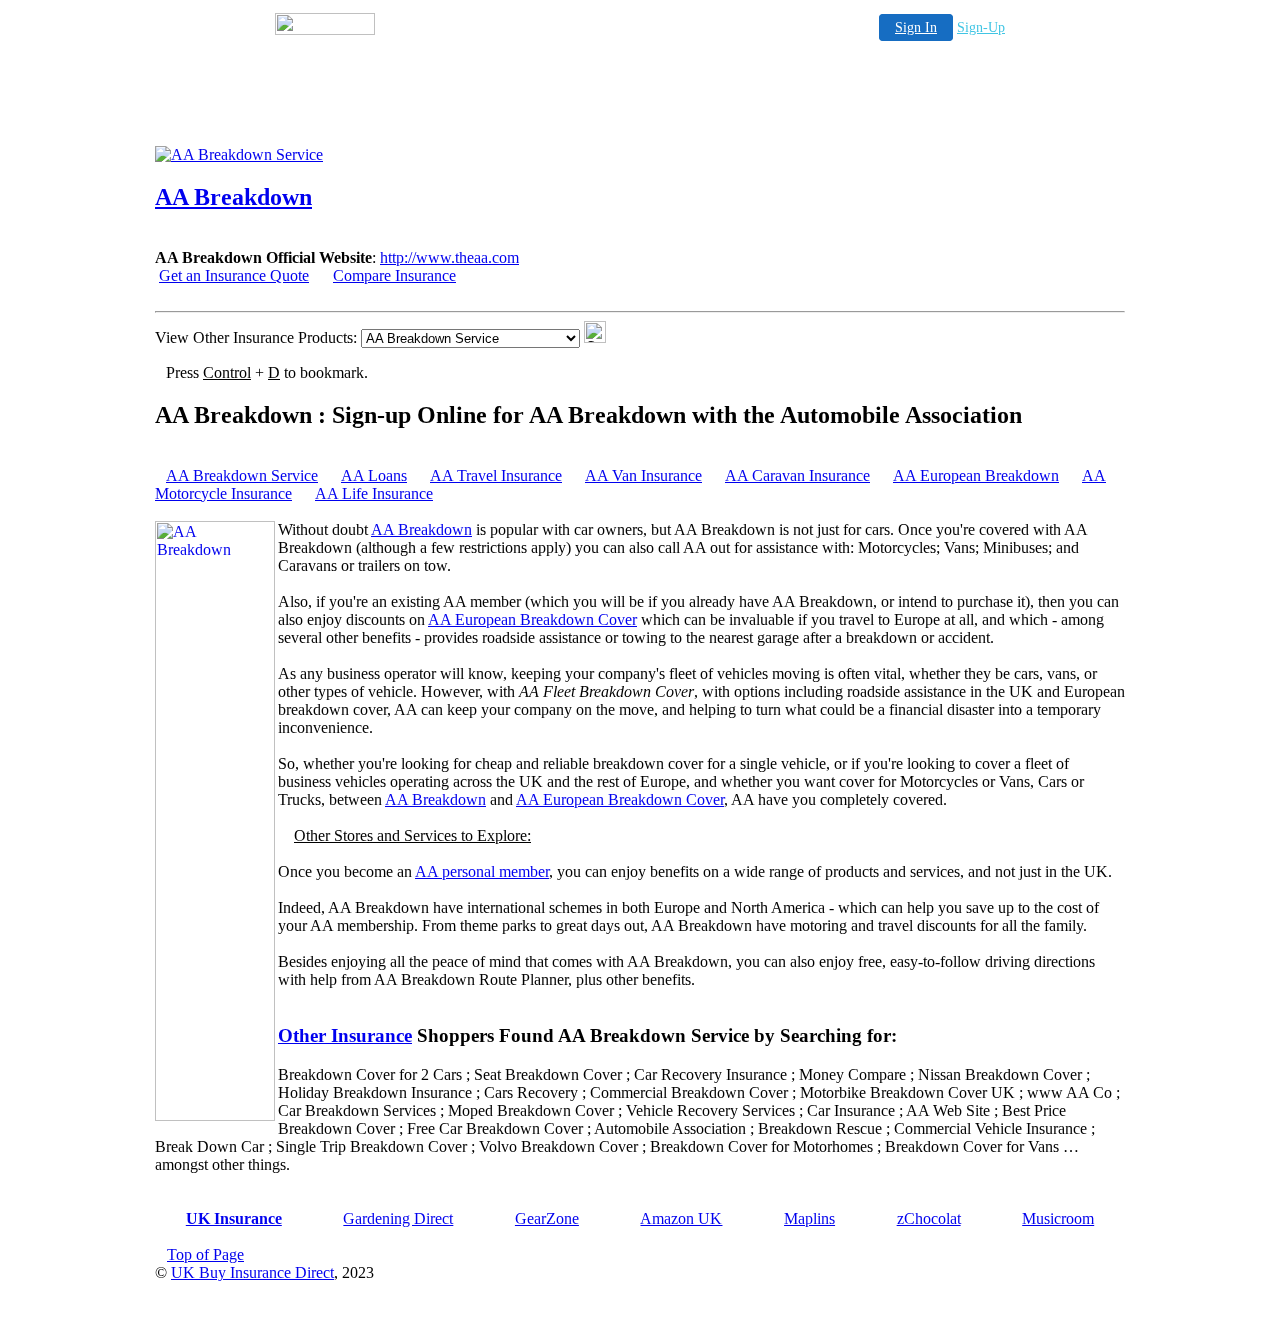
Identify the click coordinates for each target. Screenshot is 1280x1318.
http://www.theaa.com (449, 257)
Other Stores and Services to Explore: (412, 835)
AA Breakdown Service (242, 475)
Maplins (809, 1218)
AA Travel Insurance (496, 475)
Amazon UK (681, 1218)
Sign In (916, 27)
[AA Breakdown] (315, 154)
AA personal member (482, 871)
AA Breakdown (421, 529)
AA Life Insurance (374, 493)
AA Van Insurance (643, 475)
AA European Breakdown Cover (532, 619)
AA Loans (374, 475)
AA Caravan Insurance (797, 475)
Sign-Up (981, 27)
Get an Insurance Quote (234, 275)
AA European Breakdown (976, 475)
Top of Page (205, 1254)
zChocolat (929, 1218)
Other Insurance (345, 1035)
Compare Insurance (394, 275)
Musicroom (1058, 1218)
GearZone (547, 1218)
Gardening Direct (398, 1218)
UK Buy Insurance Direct (252, 1272)
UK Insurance (234, 1218)
